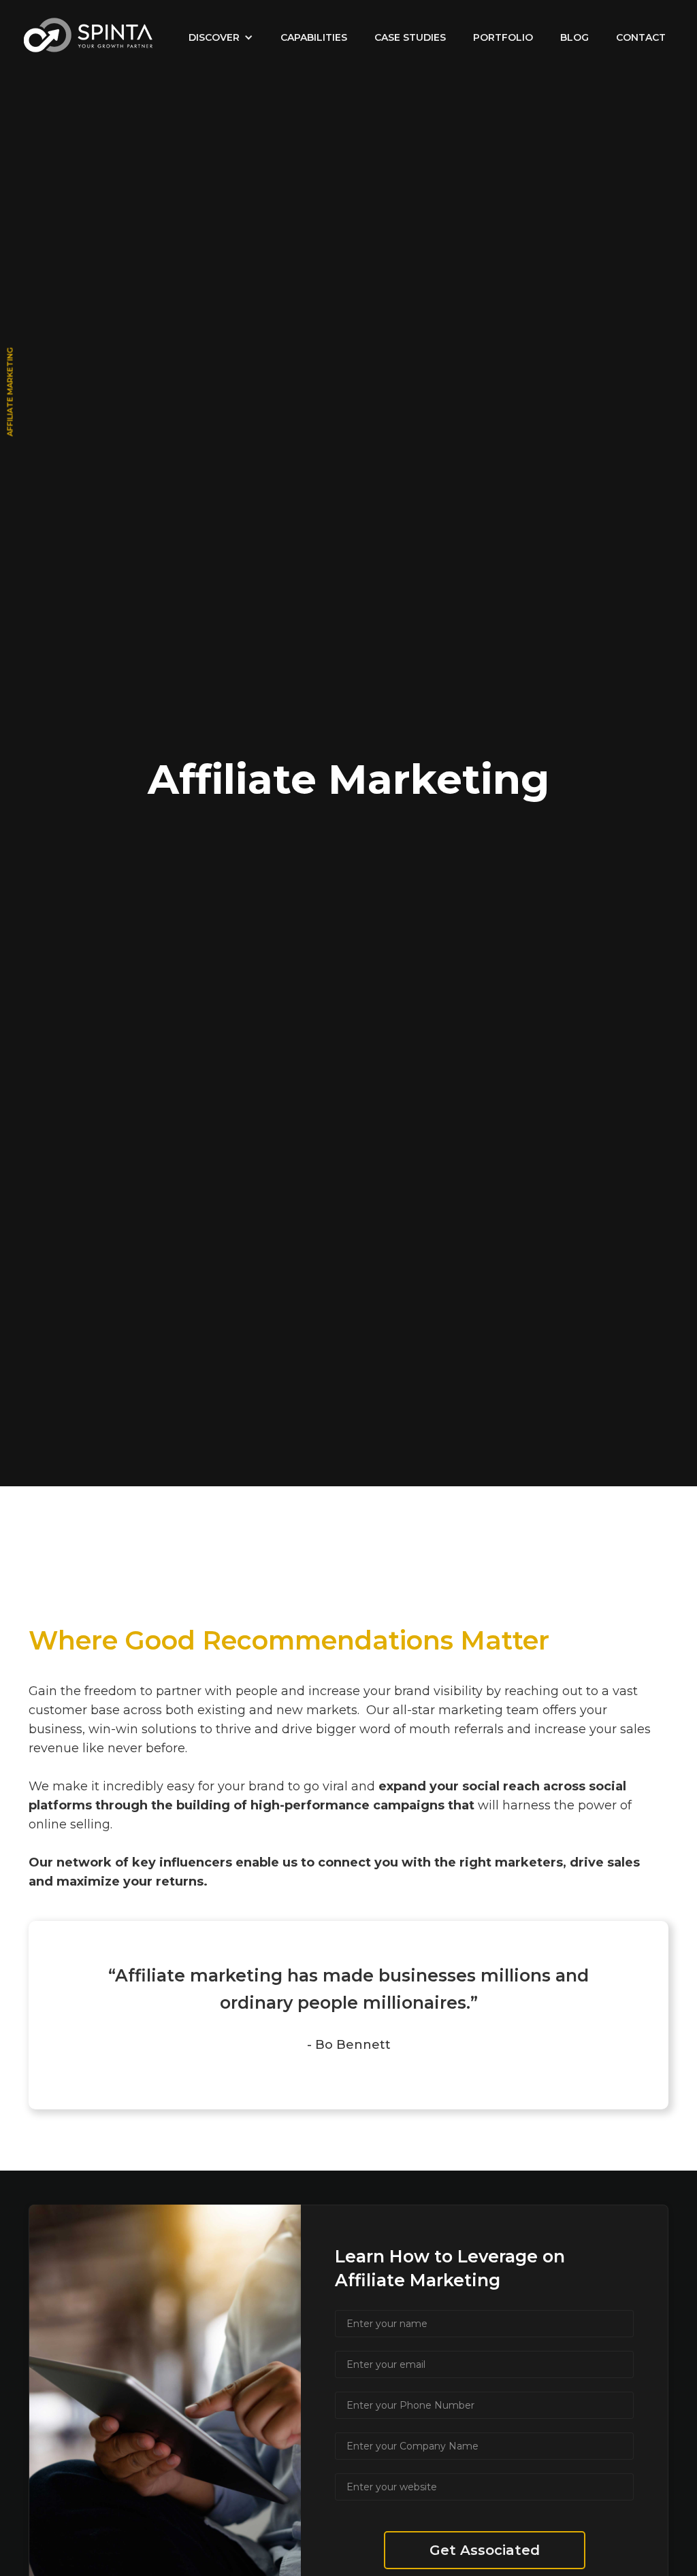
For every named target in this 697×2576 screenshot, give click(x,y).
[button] (221, 37)
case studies (410, 37)
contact (641, 37)
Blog (574, 37)
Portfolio (503, 37)
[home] (88, 35)
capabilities (314, 37)
